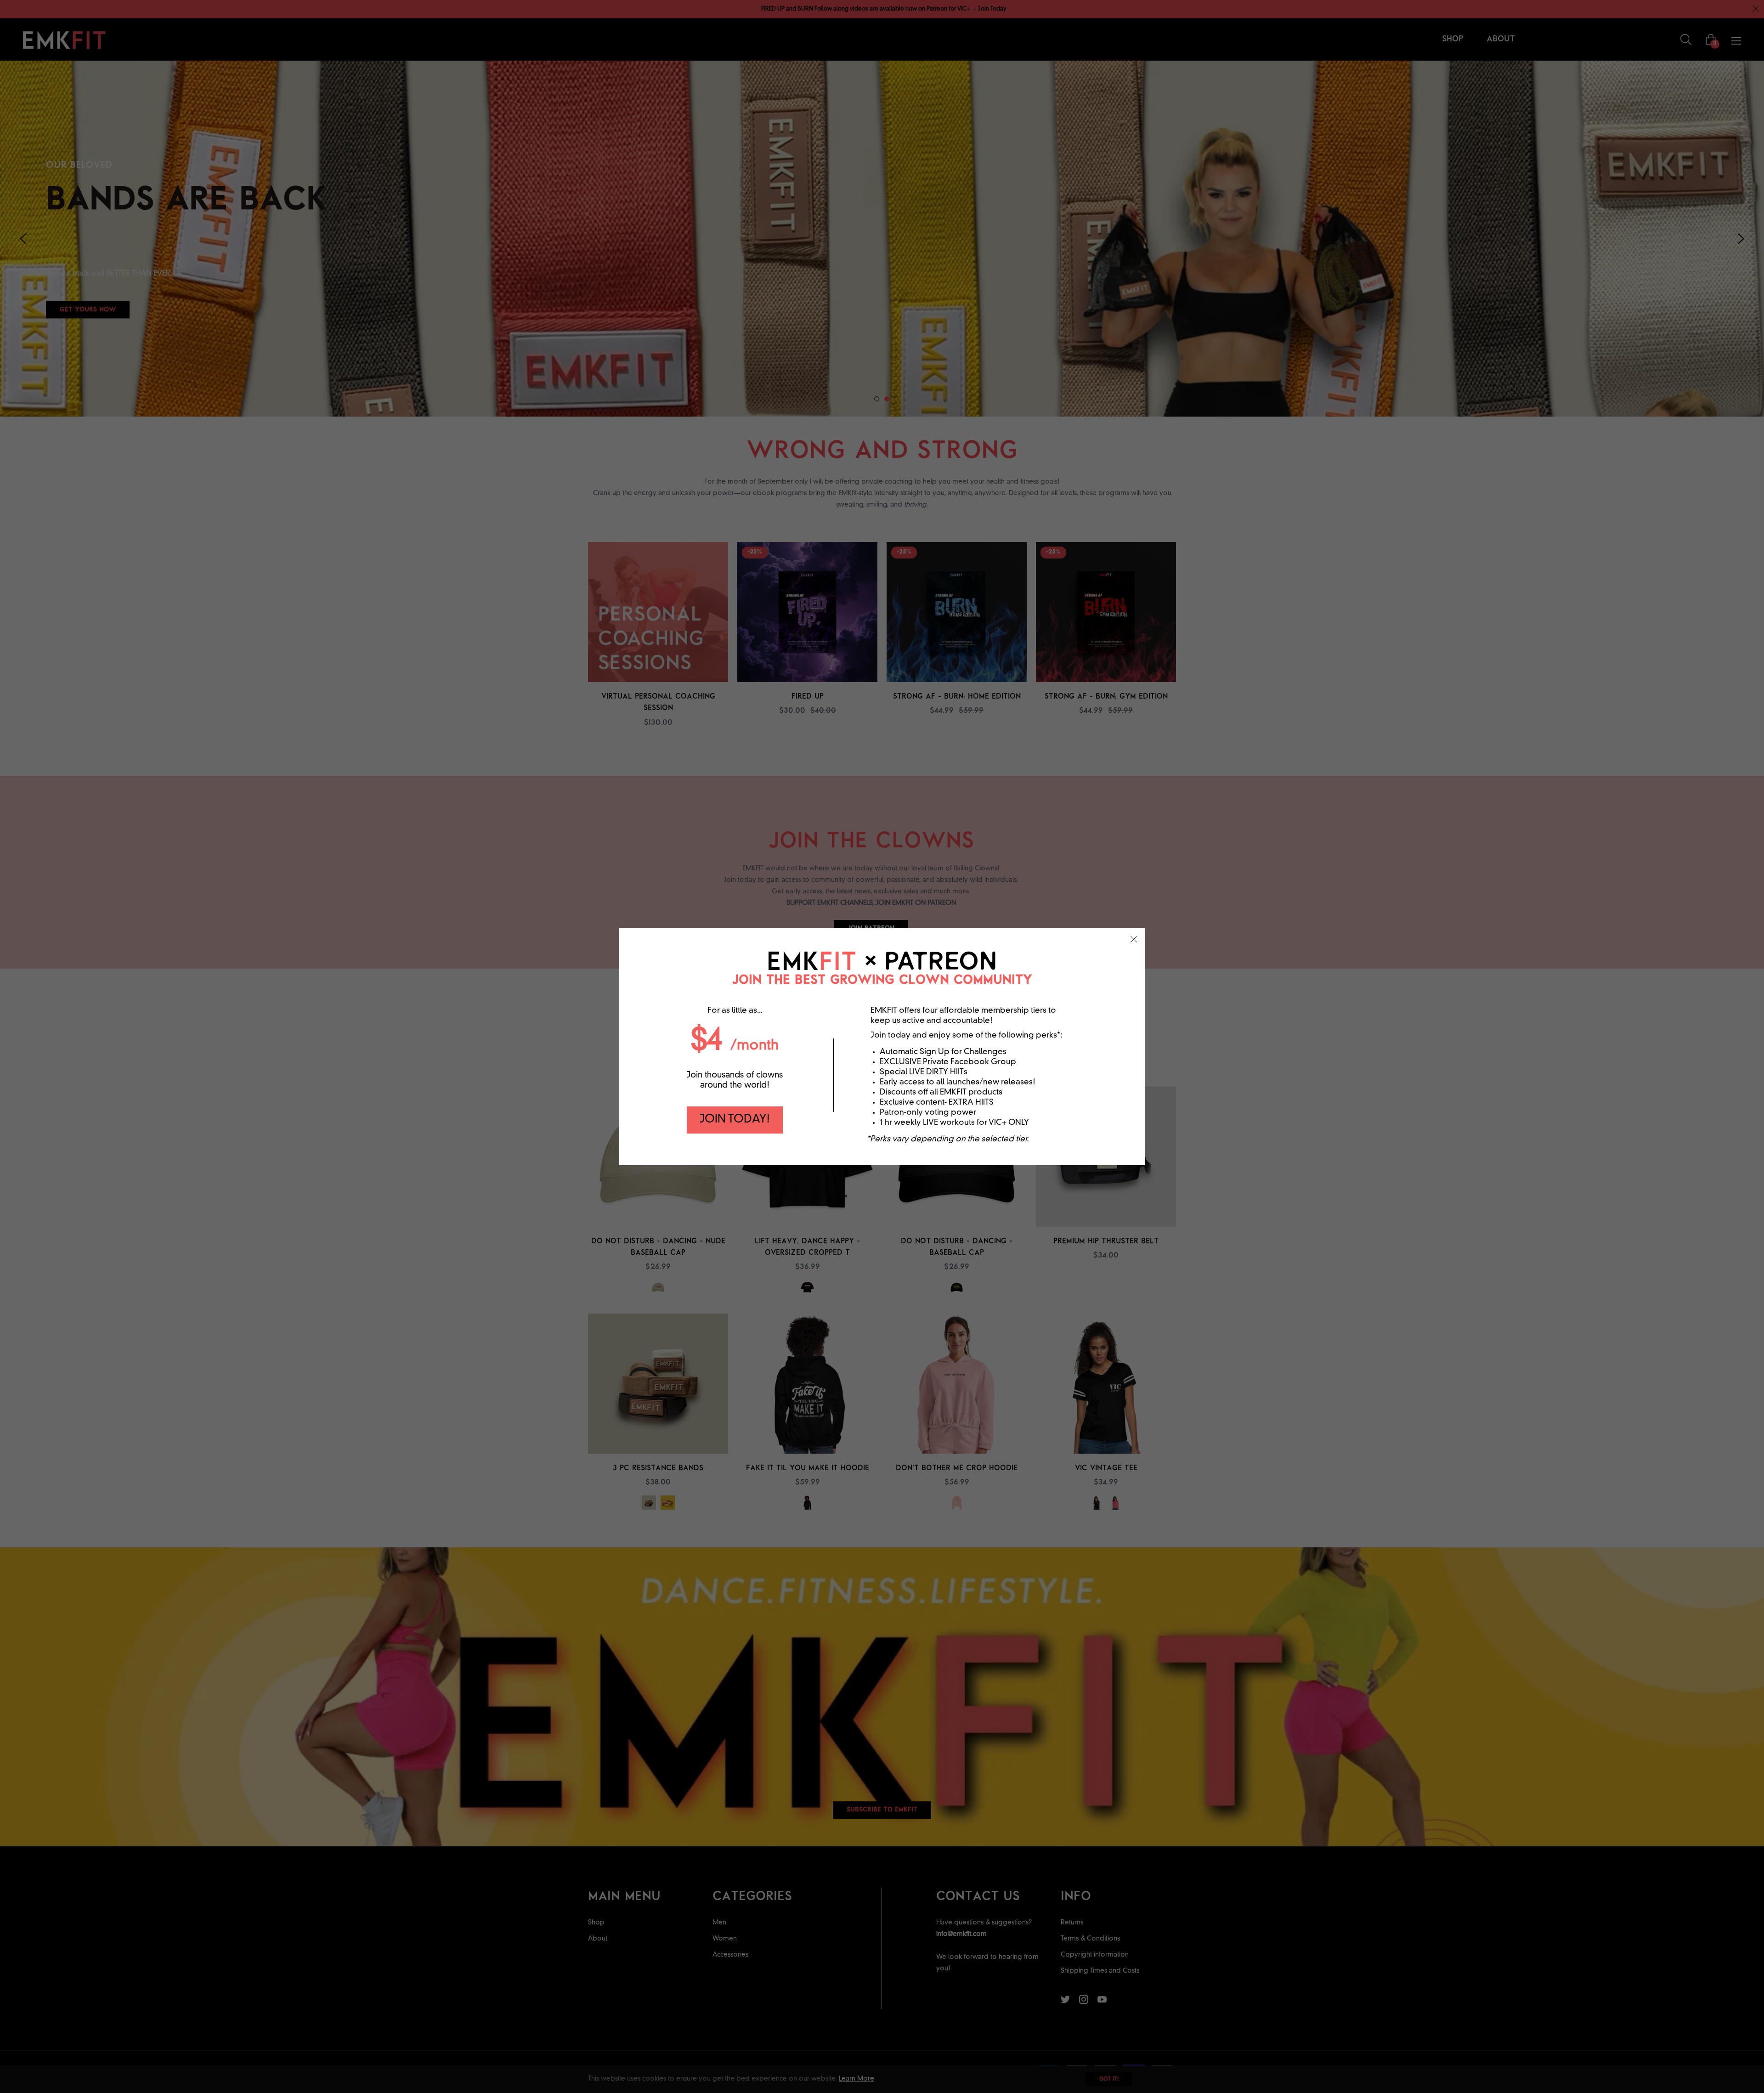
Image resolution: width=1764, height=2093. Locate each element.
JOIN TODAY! (735, 1120)
